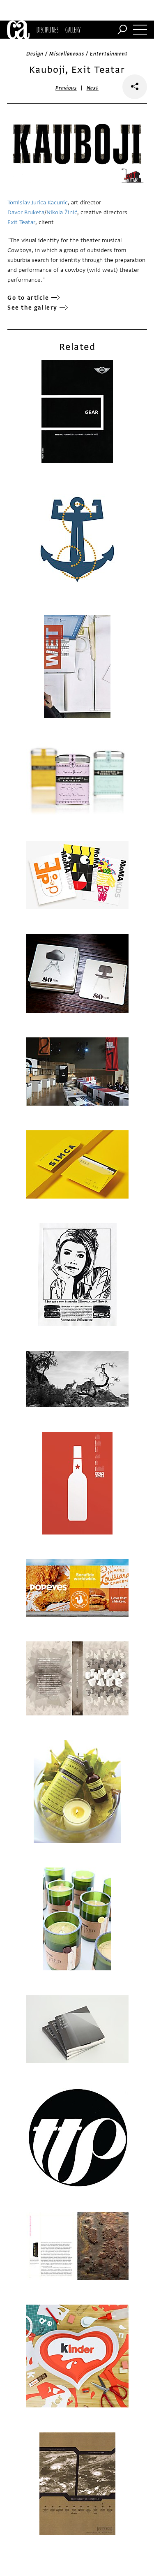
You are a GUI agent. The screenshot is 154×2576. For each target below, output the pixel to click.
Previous (66, 88)
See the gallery (32, 308)
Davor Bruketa (26, 212)
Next (93, 88)
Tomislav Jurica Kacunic (38, 203)
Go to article (28, 298)
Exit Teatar (21, 222)
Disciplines (47, 30)
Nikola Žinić (62, 212)
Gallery (73, 30)
